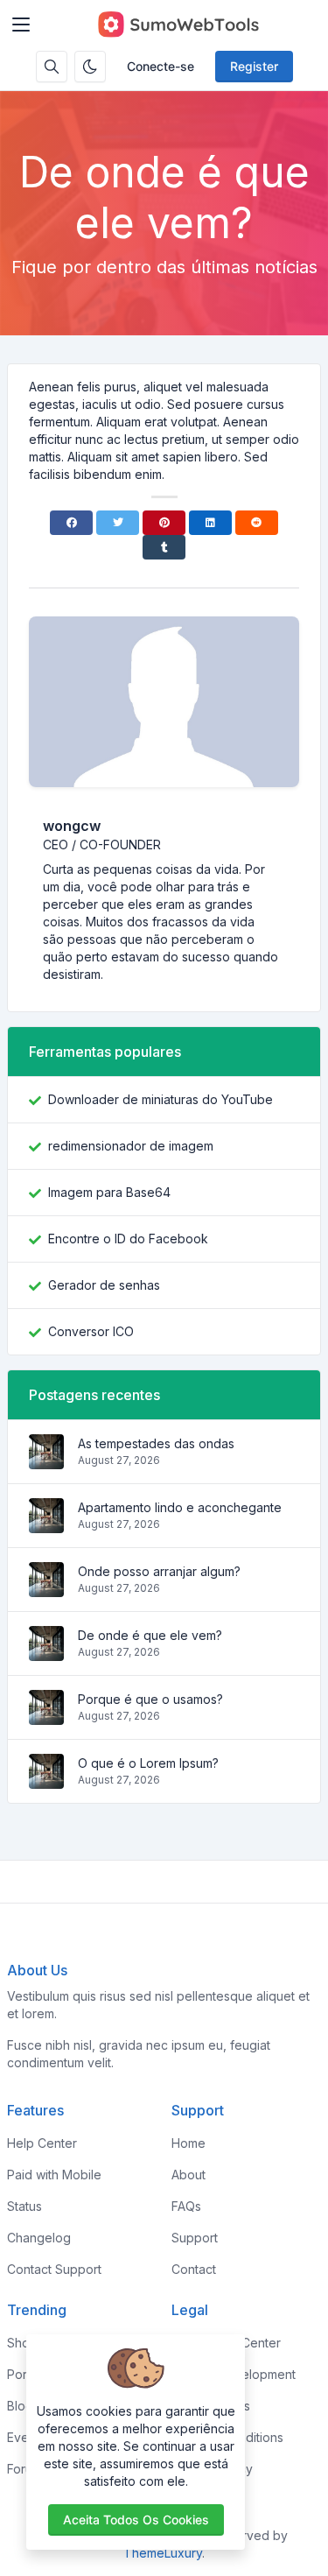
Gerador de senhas (104, 1285)
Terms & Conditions (227, 2437)
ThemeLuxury (163, 2553)
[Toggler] (21, 25)
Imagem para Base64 (109, 1192)
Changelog (39, 2238)
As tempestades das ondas (156, 1443)
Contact (194, 2269)
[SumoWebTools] (178, 25)
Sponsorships (211, 2406)
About (188, 2175)
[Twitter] (118, 523)
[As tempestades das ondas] (46, 1460)
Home (188, 2143)
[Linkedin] (210, 523)
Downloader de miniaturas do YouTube (161, 1099)
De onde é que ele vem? (150, 1635)
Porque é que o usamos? (150, 1699)
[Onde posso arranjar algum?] (46, 1588)
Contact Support (54, 2269)
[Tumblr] (164, 547)
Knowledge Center (226, 2343)
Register (254, 66)
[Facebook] (71, 523)
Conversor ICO (91, 1331)
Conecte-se (161, 66)
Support (195, 2238)
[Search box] (52, 67)
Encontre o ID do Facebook (128, 1239)
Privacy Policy (212, 2469)
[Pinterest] (164, 523)
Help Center (42, 2143)
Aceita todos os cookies (136, 2520)
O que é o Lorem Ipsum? (148, 1763)
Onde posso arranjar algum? (159, 1571)
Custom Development (234, 2374)
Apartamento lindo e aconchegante (180, 1507)
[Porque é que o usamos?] (46, 1716)
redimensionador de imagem (131, 1146)
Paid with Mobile (54, 2175)
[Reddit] (257, 523)
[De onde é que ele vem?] (46, 1652)
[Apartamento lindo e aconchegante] (46, 1524)
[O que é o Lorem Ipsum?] (46, 1780)
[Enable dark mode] (90, 67)
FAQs (186, 2206)
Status (24, 2206)
